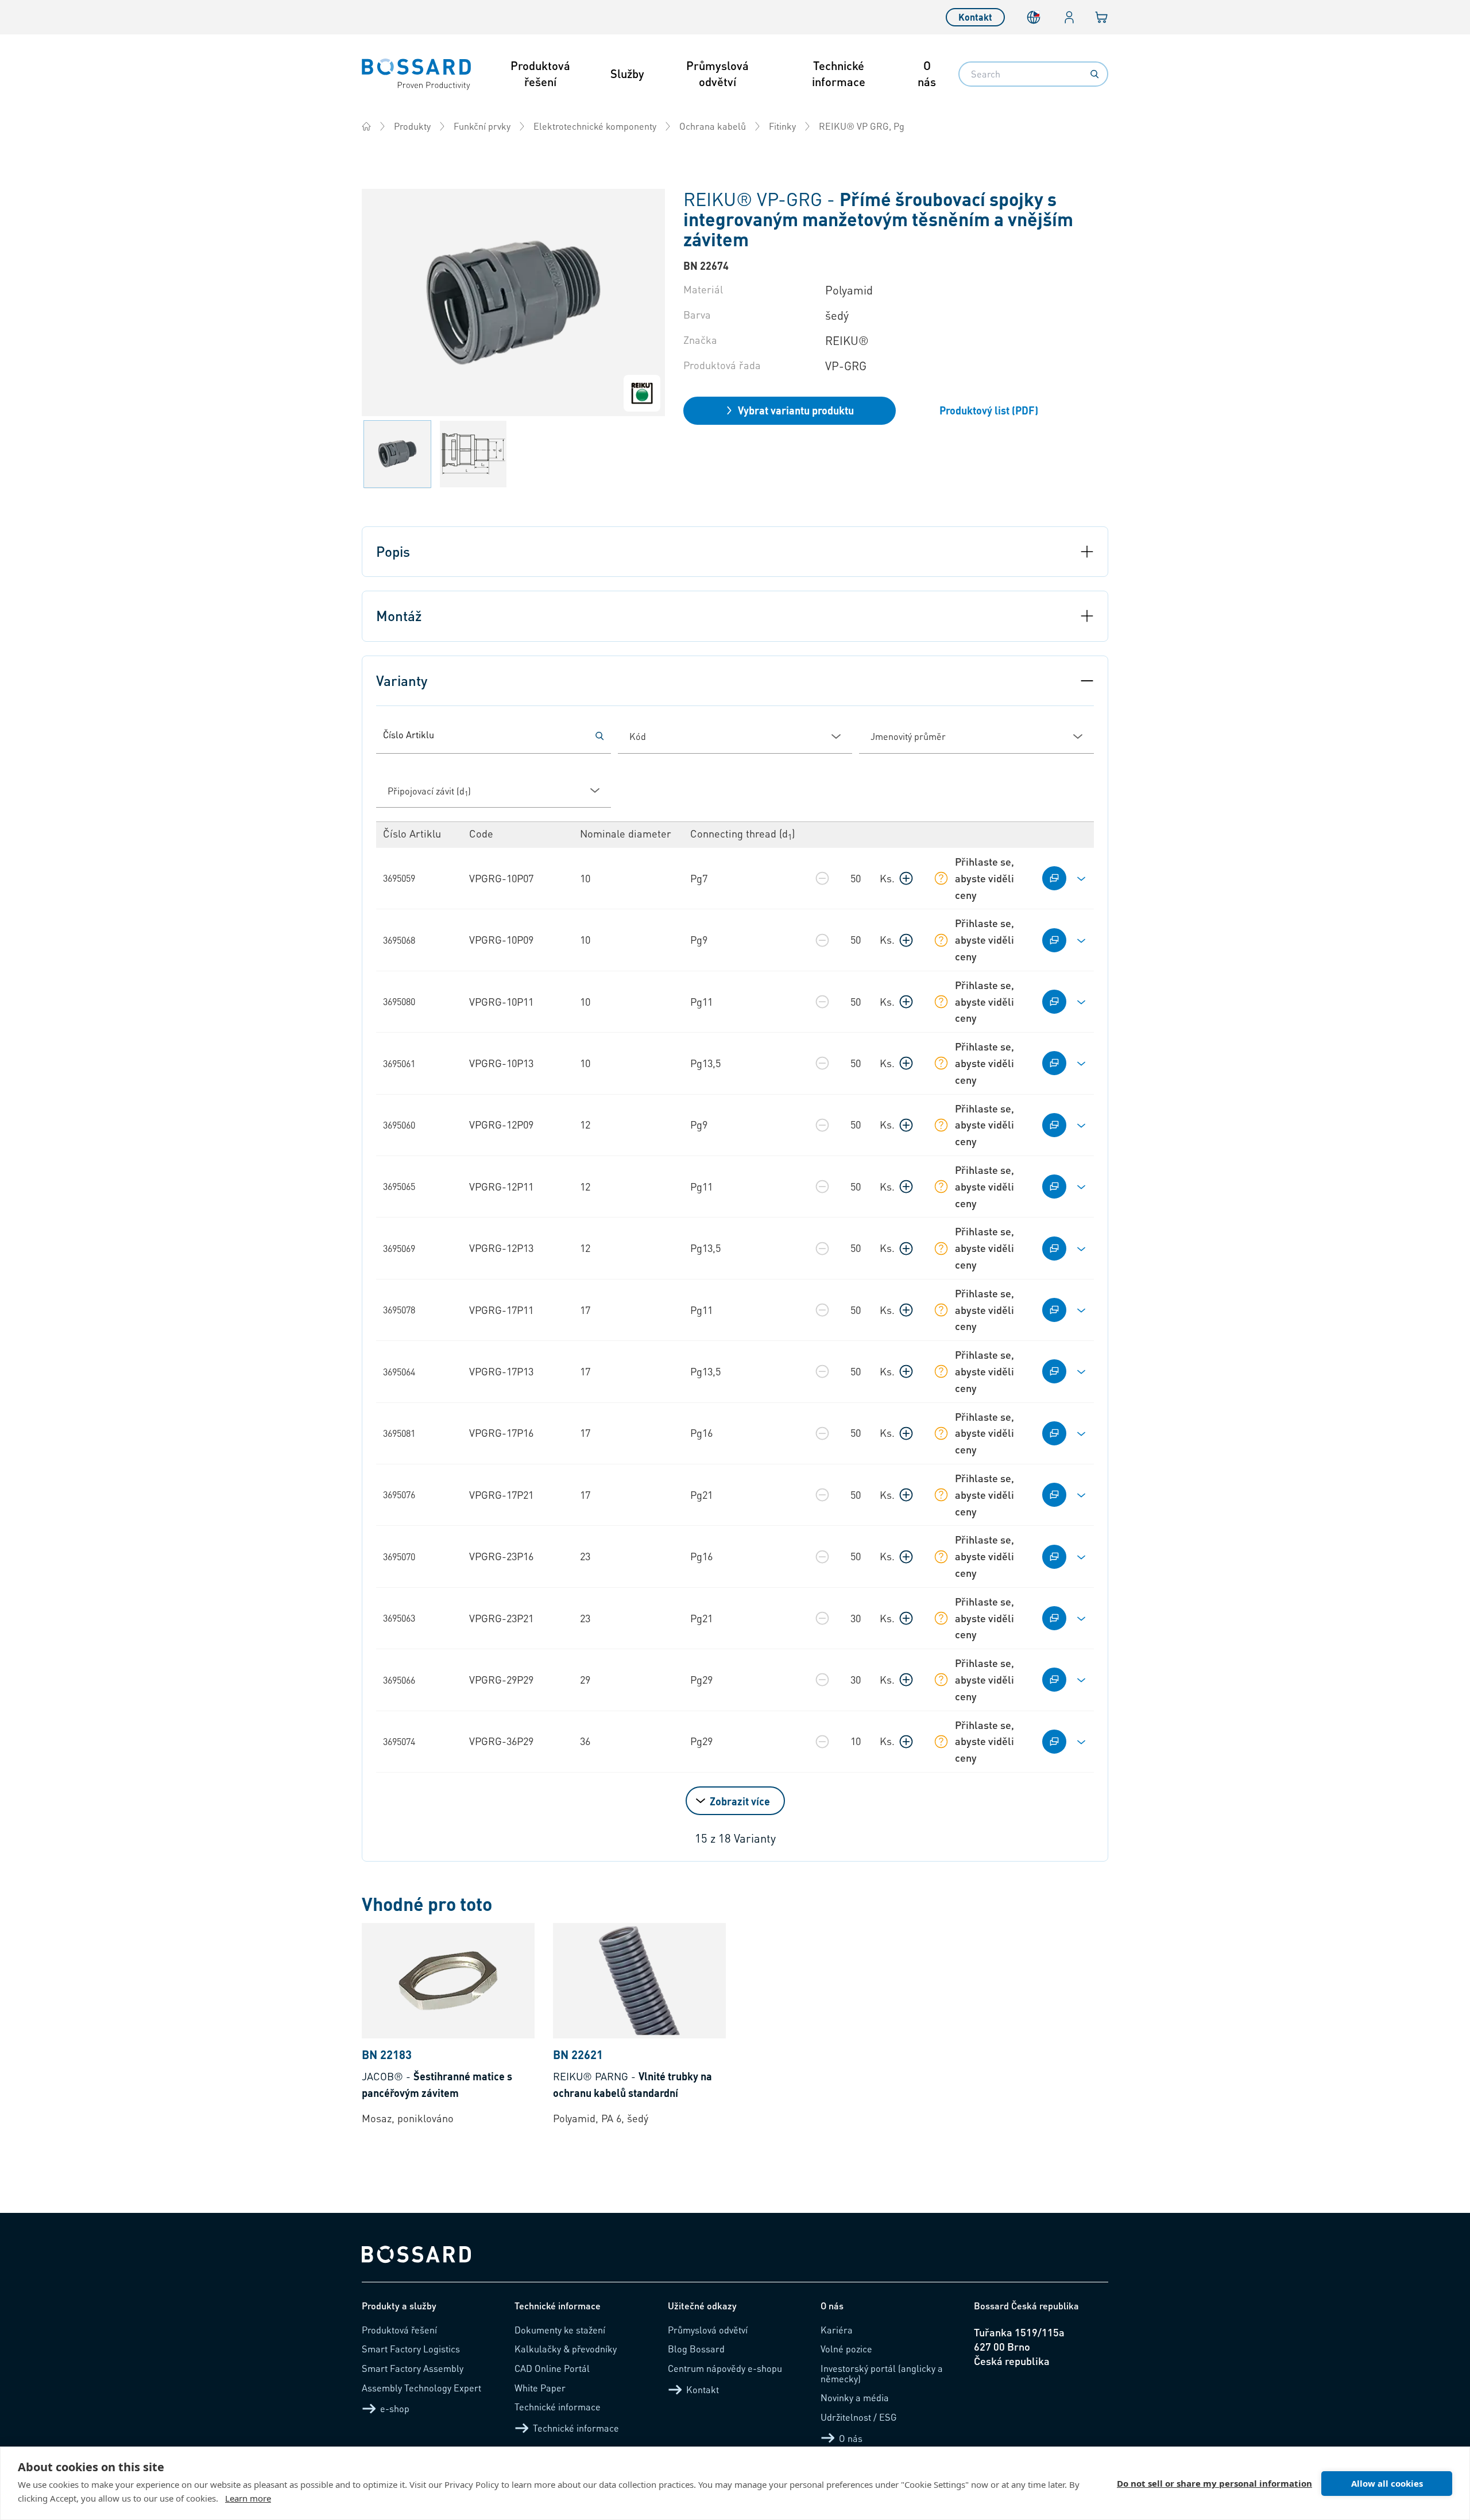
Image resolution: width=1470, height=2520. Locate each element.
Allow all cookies (1387, 2483)
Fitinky (782, 126)
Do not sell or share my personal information (1214, 2483)
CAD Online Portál (552, 2368)
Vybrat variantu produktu (796, 410)
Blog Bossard (696, 2349)
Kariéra (837, 2330)
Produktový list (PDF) (989, 410)
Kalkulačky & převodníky (566, 2349)
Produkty (412, 126)
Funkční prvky (482, 126)
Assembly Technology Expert (421, 2388)
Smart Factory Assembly (413, 2368)
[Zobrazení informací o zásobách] (941, 878)
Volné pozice (846, 2349)
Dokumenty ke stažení (560, 2330)
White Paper (540, 2388)
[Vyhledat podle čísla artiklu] (599, 736)
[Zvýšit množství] (906, 878)
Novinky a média (855, 2397)
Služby (627, 73)
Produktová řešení (540, 73)
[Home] (366, 126)
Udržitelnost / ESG (859, 2417)
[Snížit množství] (822, 878)
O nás (927, 73)
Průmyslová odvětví (717, 73)
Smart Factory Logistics (411, 2349)
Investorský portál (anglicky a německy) (882, 2373)
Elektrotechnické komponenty (595, 126)
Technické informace (839, 73)
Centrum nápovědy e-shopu (725, 2368)
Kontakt (975, 17)
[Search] (1094, 74)
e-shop (395, 2408)
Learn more (248, 2498)
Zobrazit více (740, 1801)
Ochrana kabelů (713, 126)
